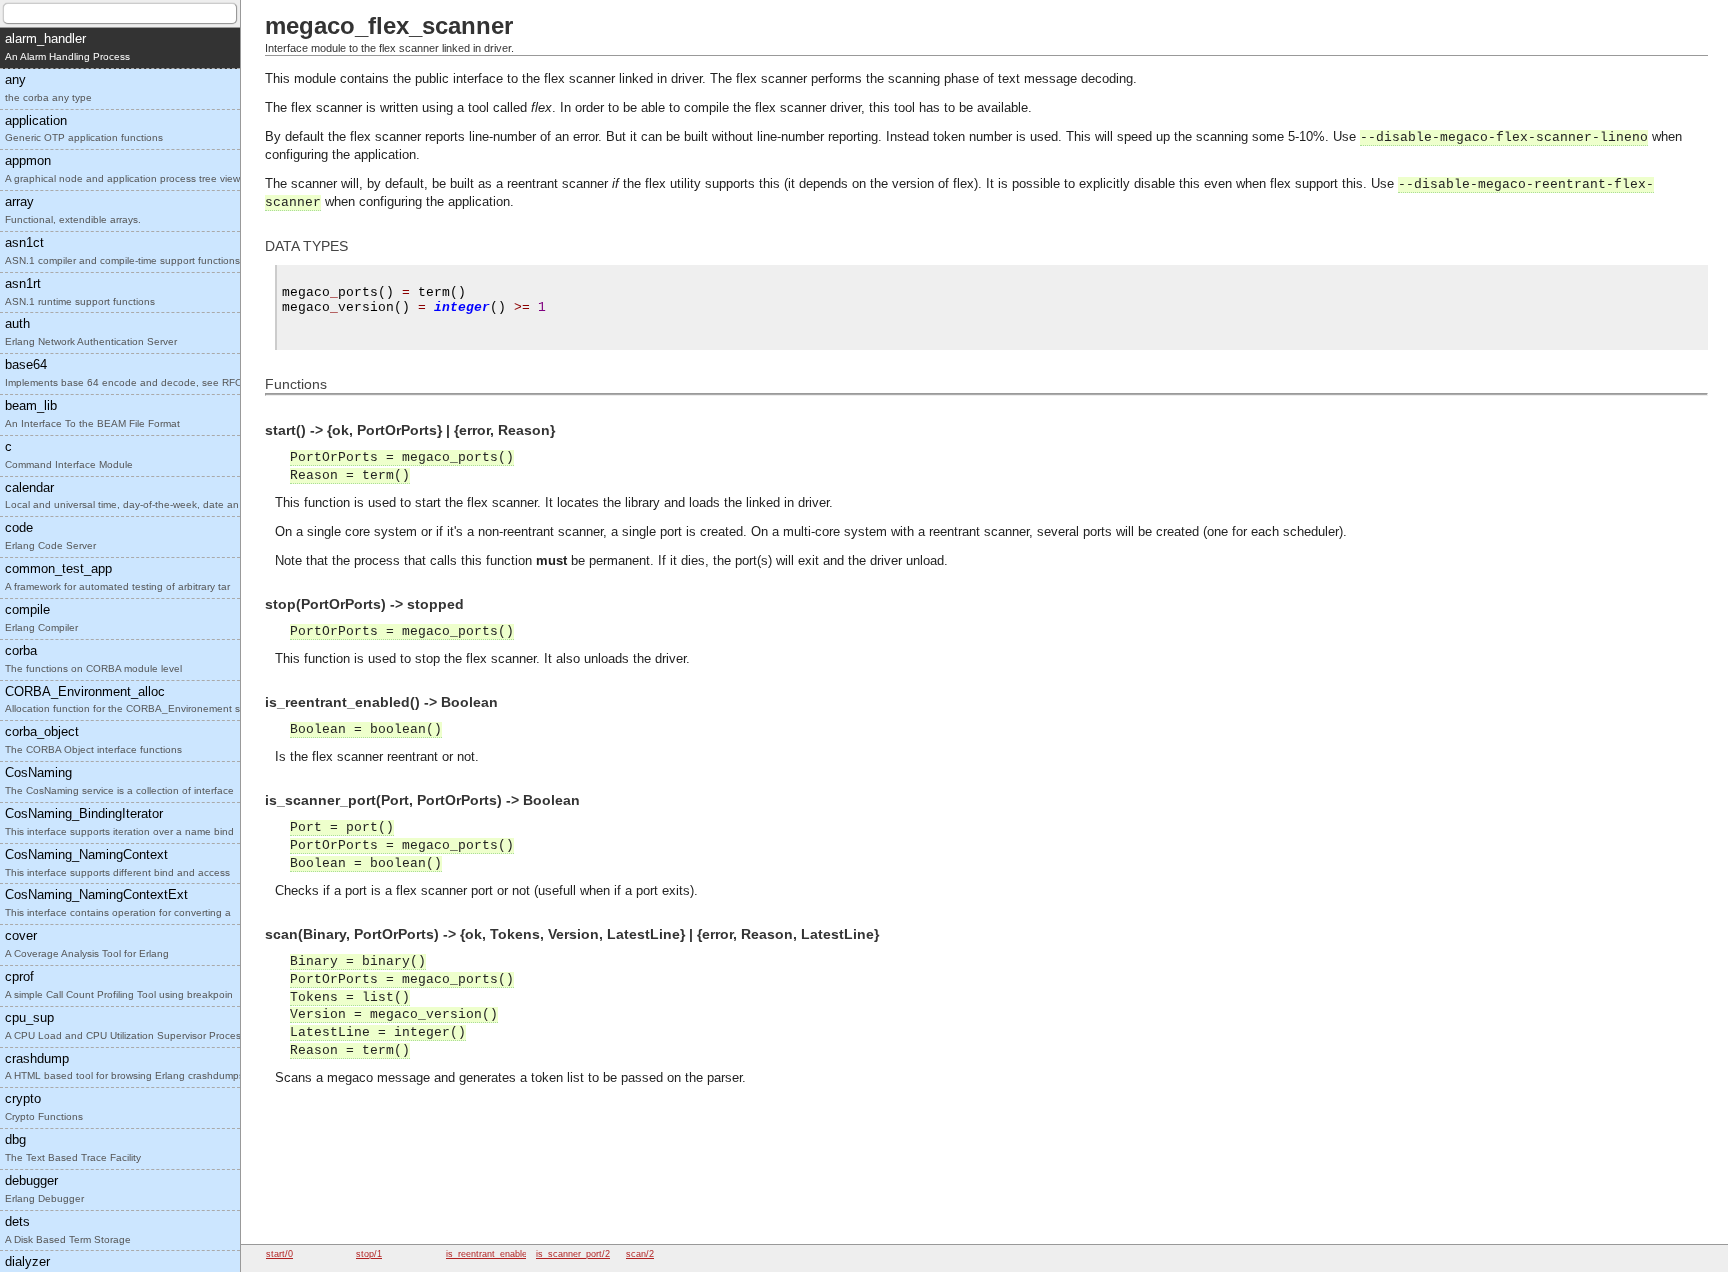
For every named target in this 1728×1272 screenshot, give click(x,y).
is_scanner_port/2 (573, 1254)
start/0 (279, 1254)
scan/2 (640, 1254)
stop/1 (369, 1254)
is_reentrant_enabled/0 (493, 1254)
